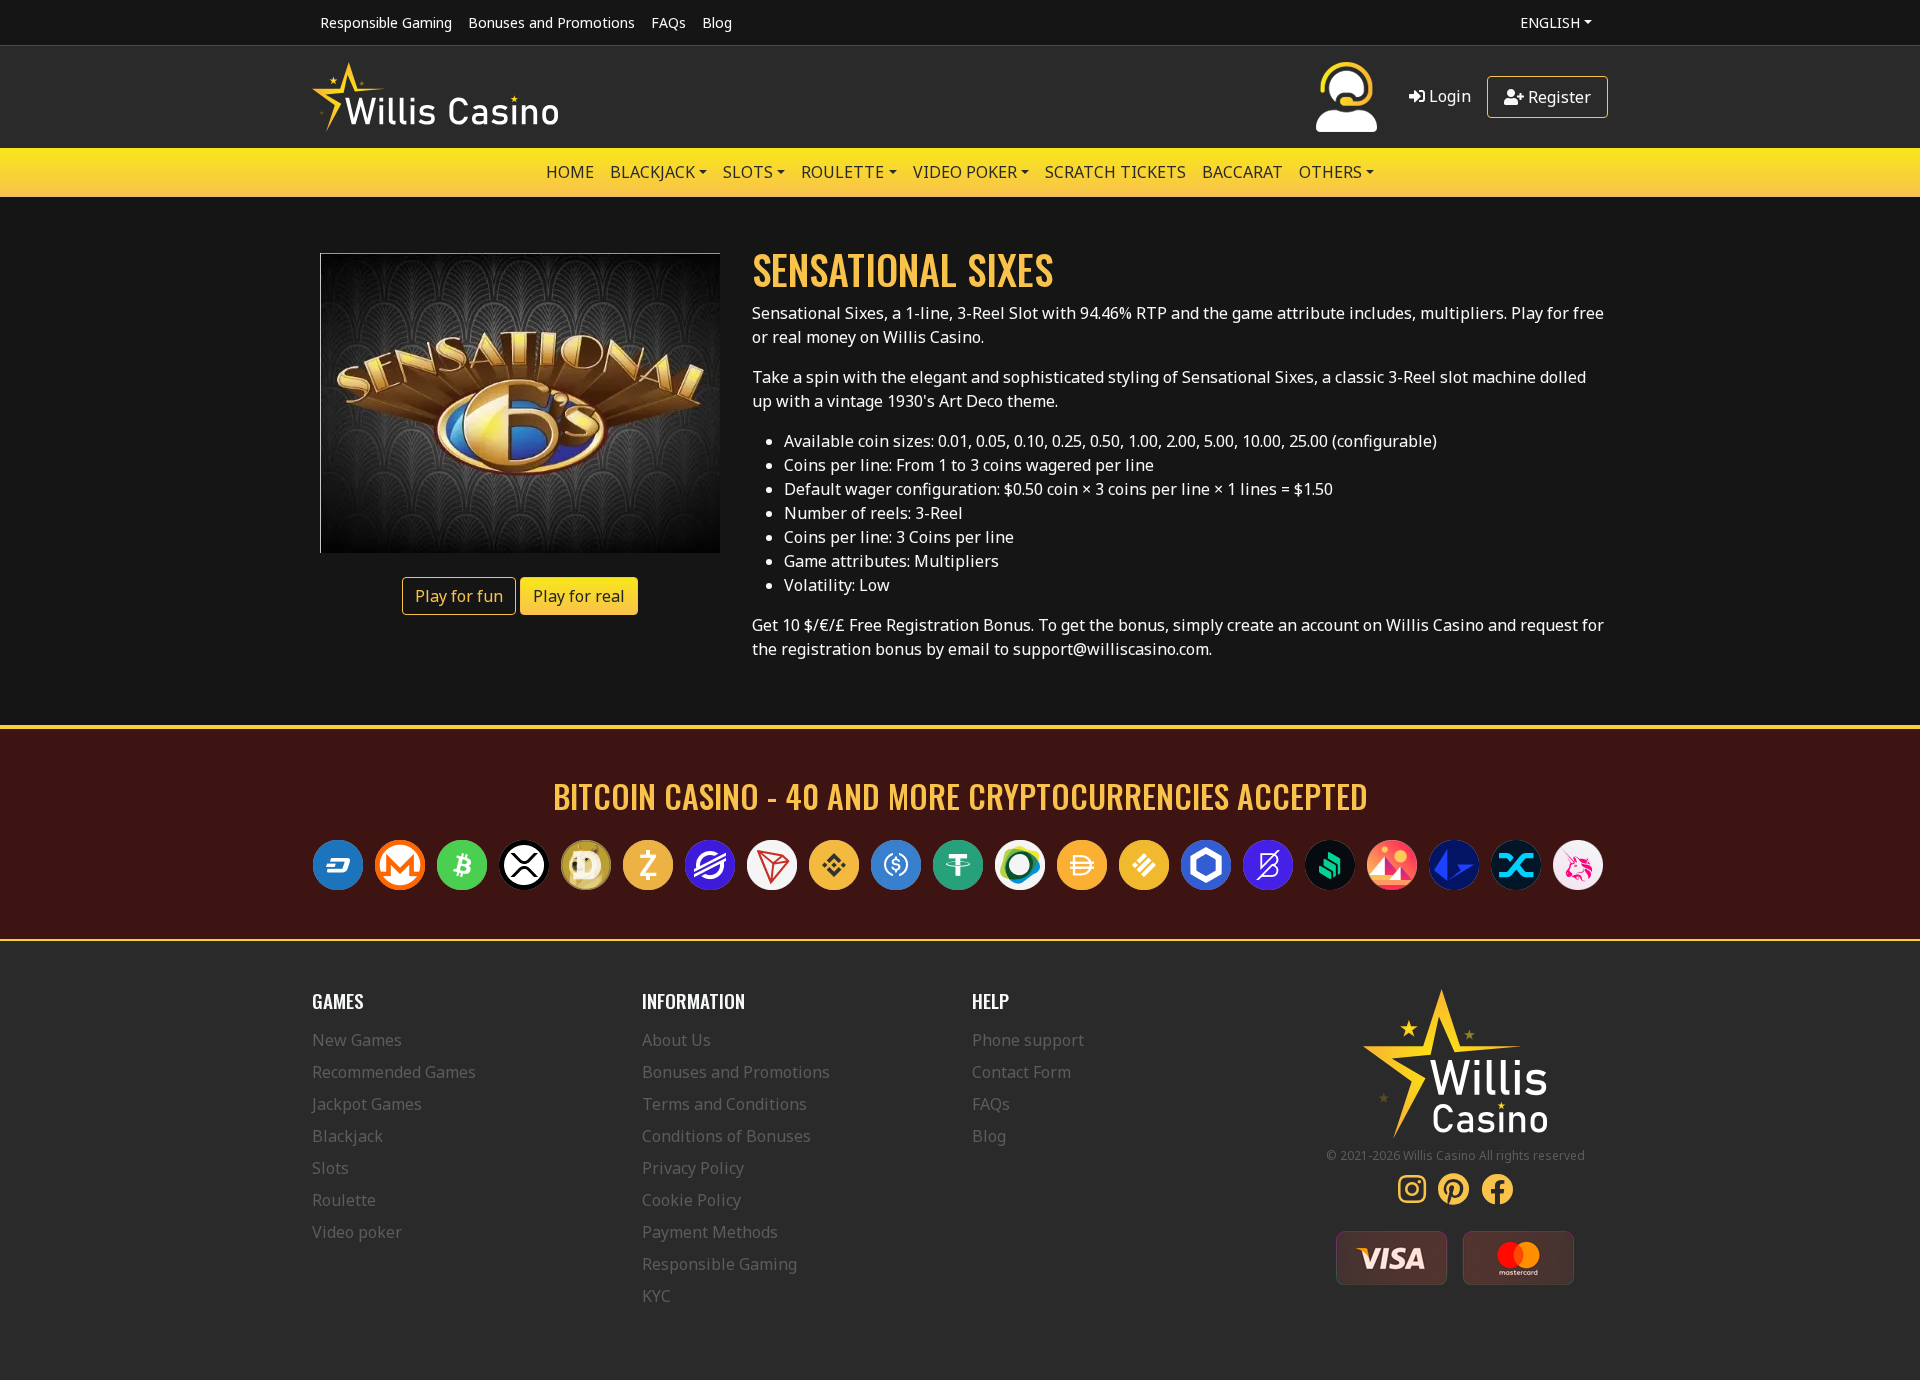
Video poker (357, 1232)
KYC (656, 1296)
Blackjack (347, 1136)
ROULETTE (842, 172)
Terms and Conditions (724, 1104)
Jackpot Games (367, 1104)
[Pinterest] (1453, 1195)
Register (1557, 97)
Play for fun (459, 596)
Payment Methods (710, 1232)
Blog (717, 22)
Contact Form (1021, 1072)
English (1550, 22)
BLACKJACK (652, 172)
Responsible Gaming (386, 22)
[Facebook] (1497, 1195)
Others (1330, 172)
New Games (357, 1040)
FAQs (668, 22)
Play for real (579, 596)
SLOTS (748, 172)
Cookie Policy (691, 1200)
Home (570, 172)
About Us (676, 1040)
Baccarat (1242, 172)
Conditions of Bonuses (726, 1136)
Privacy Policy (693, 1168)
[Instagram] (1412, 1195)
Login (1448, 96)
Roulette (344, 1200)
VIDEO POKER (965, 172)
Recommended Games (394, 1072)
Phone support (1028, 1040)
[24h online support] (1346, 97)
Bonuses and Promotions (551, 22)
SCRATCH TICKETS (1115, 172)
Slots (330, 1168)
